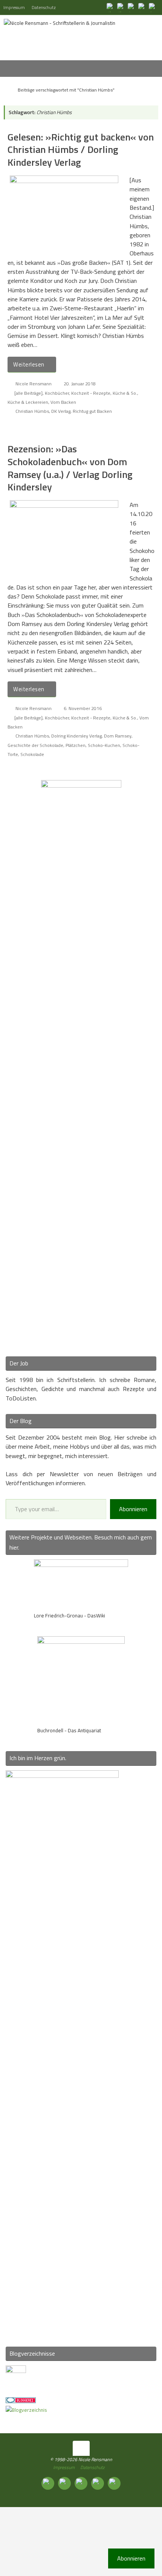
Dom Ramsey (118, 736)
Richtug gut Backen (92, 411)
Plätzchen (76, 745)
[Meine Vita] (111, 7)
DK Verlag (61, 411)
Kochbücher (57, 393)
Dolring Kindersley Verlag (76, 736)
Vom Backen (63, 402)
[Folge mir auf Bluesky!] (121, 7)
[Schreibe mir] (153, 7)
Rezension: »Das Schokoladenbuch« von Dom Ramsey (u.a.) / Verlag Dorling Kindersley (70, 468)
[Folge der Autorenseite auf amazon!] (142, 7)
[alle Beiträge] (28, 393)
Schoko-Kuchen (104, 745)
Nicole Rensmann (34, 384)
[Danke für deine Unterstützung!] (132, 7)
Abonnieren (133, 1509)
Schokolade (32, 754)
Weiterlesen (29, 364)
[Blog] (26, 2410)
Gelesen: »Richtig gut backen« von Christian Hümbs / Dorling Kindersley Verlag (81, 150)
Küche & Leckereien (28, 402)
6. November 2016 (83, 708)
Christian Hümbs (32, 411)
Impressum (14, 7)
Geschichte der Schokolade (35, 745)
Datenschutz (44, 7)
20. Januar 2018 (80, 384)
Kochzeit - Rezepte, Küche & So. (104, 393)
